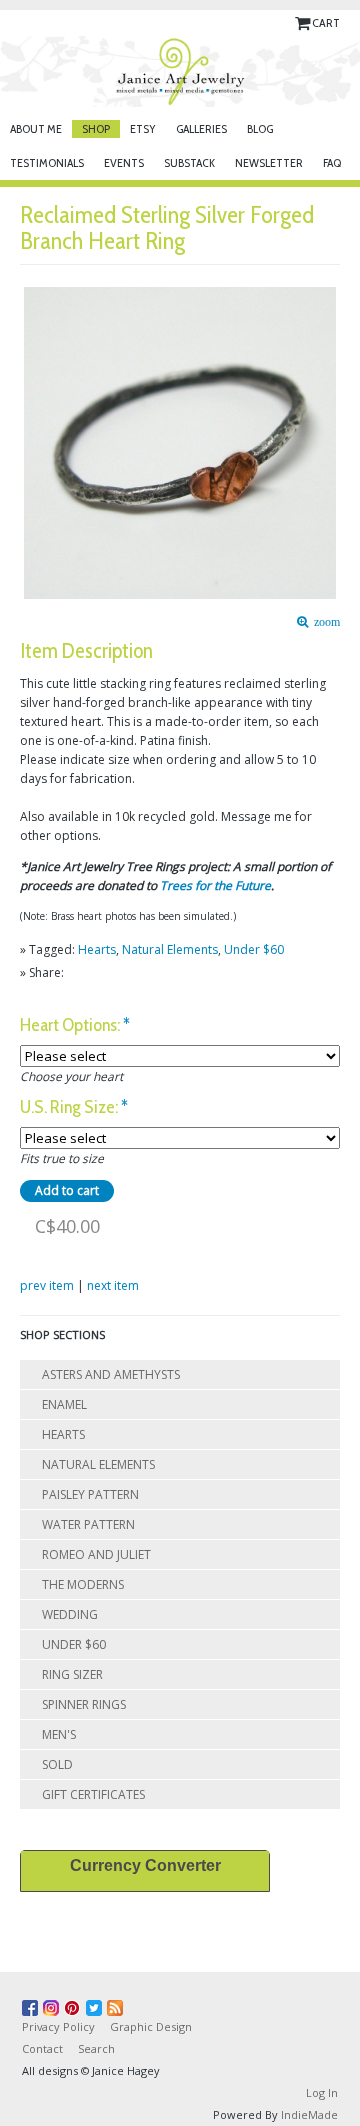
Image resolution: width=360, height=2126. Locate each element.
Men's (59, 1734)
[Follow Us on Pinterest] (75, 2004)
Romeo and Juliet (96, 1554)
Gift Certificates (93, 1794)
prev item (47, 1285)
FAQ (332, 162)
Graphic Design (151, 2026)
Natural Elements (170, 949)
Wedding (70, 1614)
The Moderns (83, 1584)
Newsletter (269, 162)
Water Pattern (88, 1524)
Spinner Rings (84, 1704)
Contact (42, 2048)
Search (96, 2048)
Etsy (143, 128)
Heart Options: (75, 1025)
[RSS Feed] (117, 2004)
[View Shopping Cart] (303, 22)
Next (331, 425)
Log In (322, 2092)
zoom (324, 622)
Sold (57, 1764)
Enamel (64, 1404)
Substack (189, 162)
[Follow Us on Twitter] (96, 2004)
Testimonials (47, 162)
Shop (96, 128)
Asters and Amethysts (111, 1374)
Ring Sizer (72, 1674)
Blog (260, 128)
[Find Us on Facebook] (32, 2004)
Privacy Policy (58, 2026)
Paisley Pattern (90, 1494)
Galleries (201, 128)
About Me (36, 128)
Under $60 (254, 949)
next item (113, 1285)
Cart (326, 22)
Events (124, 162)
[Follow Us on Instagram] (53, 2004)
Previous (30, 425)
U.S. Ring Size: (74, 1107)
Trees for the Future (215, 885)
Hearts (97, 949)
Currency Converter (145, 1865)
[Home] (180, 71)
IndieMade (309, 2114)
